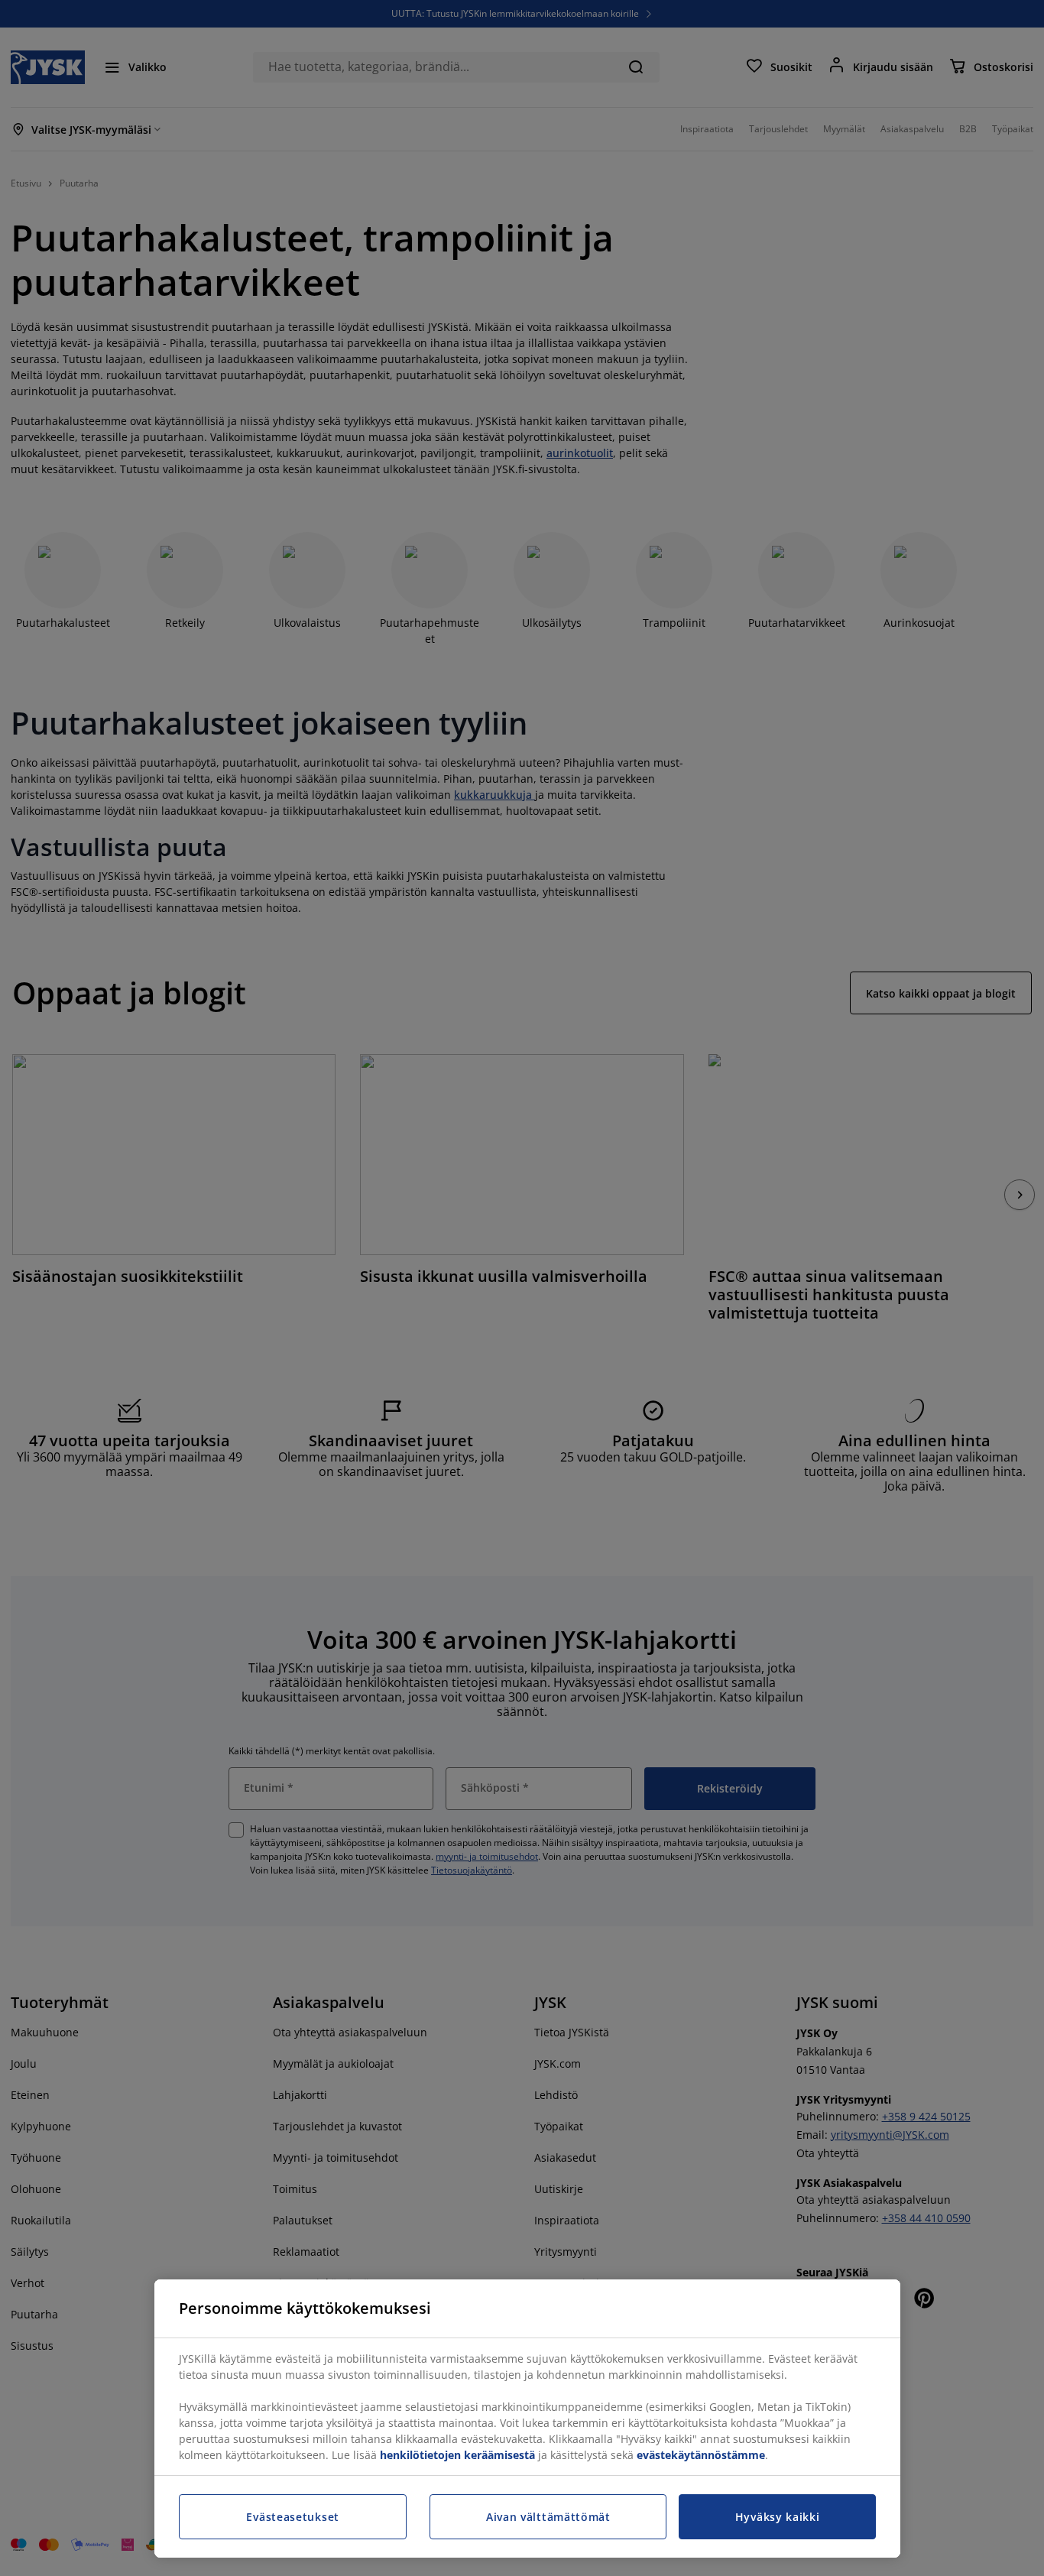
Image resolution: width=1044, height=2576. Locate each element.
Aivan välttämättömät (548, 2517)
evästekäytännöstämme (701, 2455)
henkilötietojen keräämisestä (457, 2455)
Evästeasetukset (293, 2517)
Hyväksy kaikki (778, 2517)
